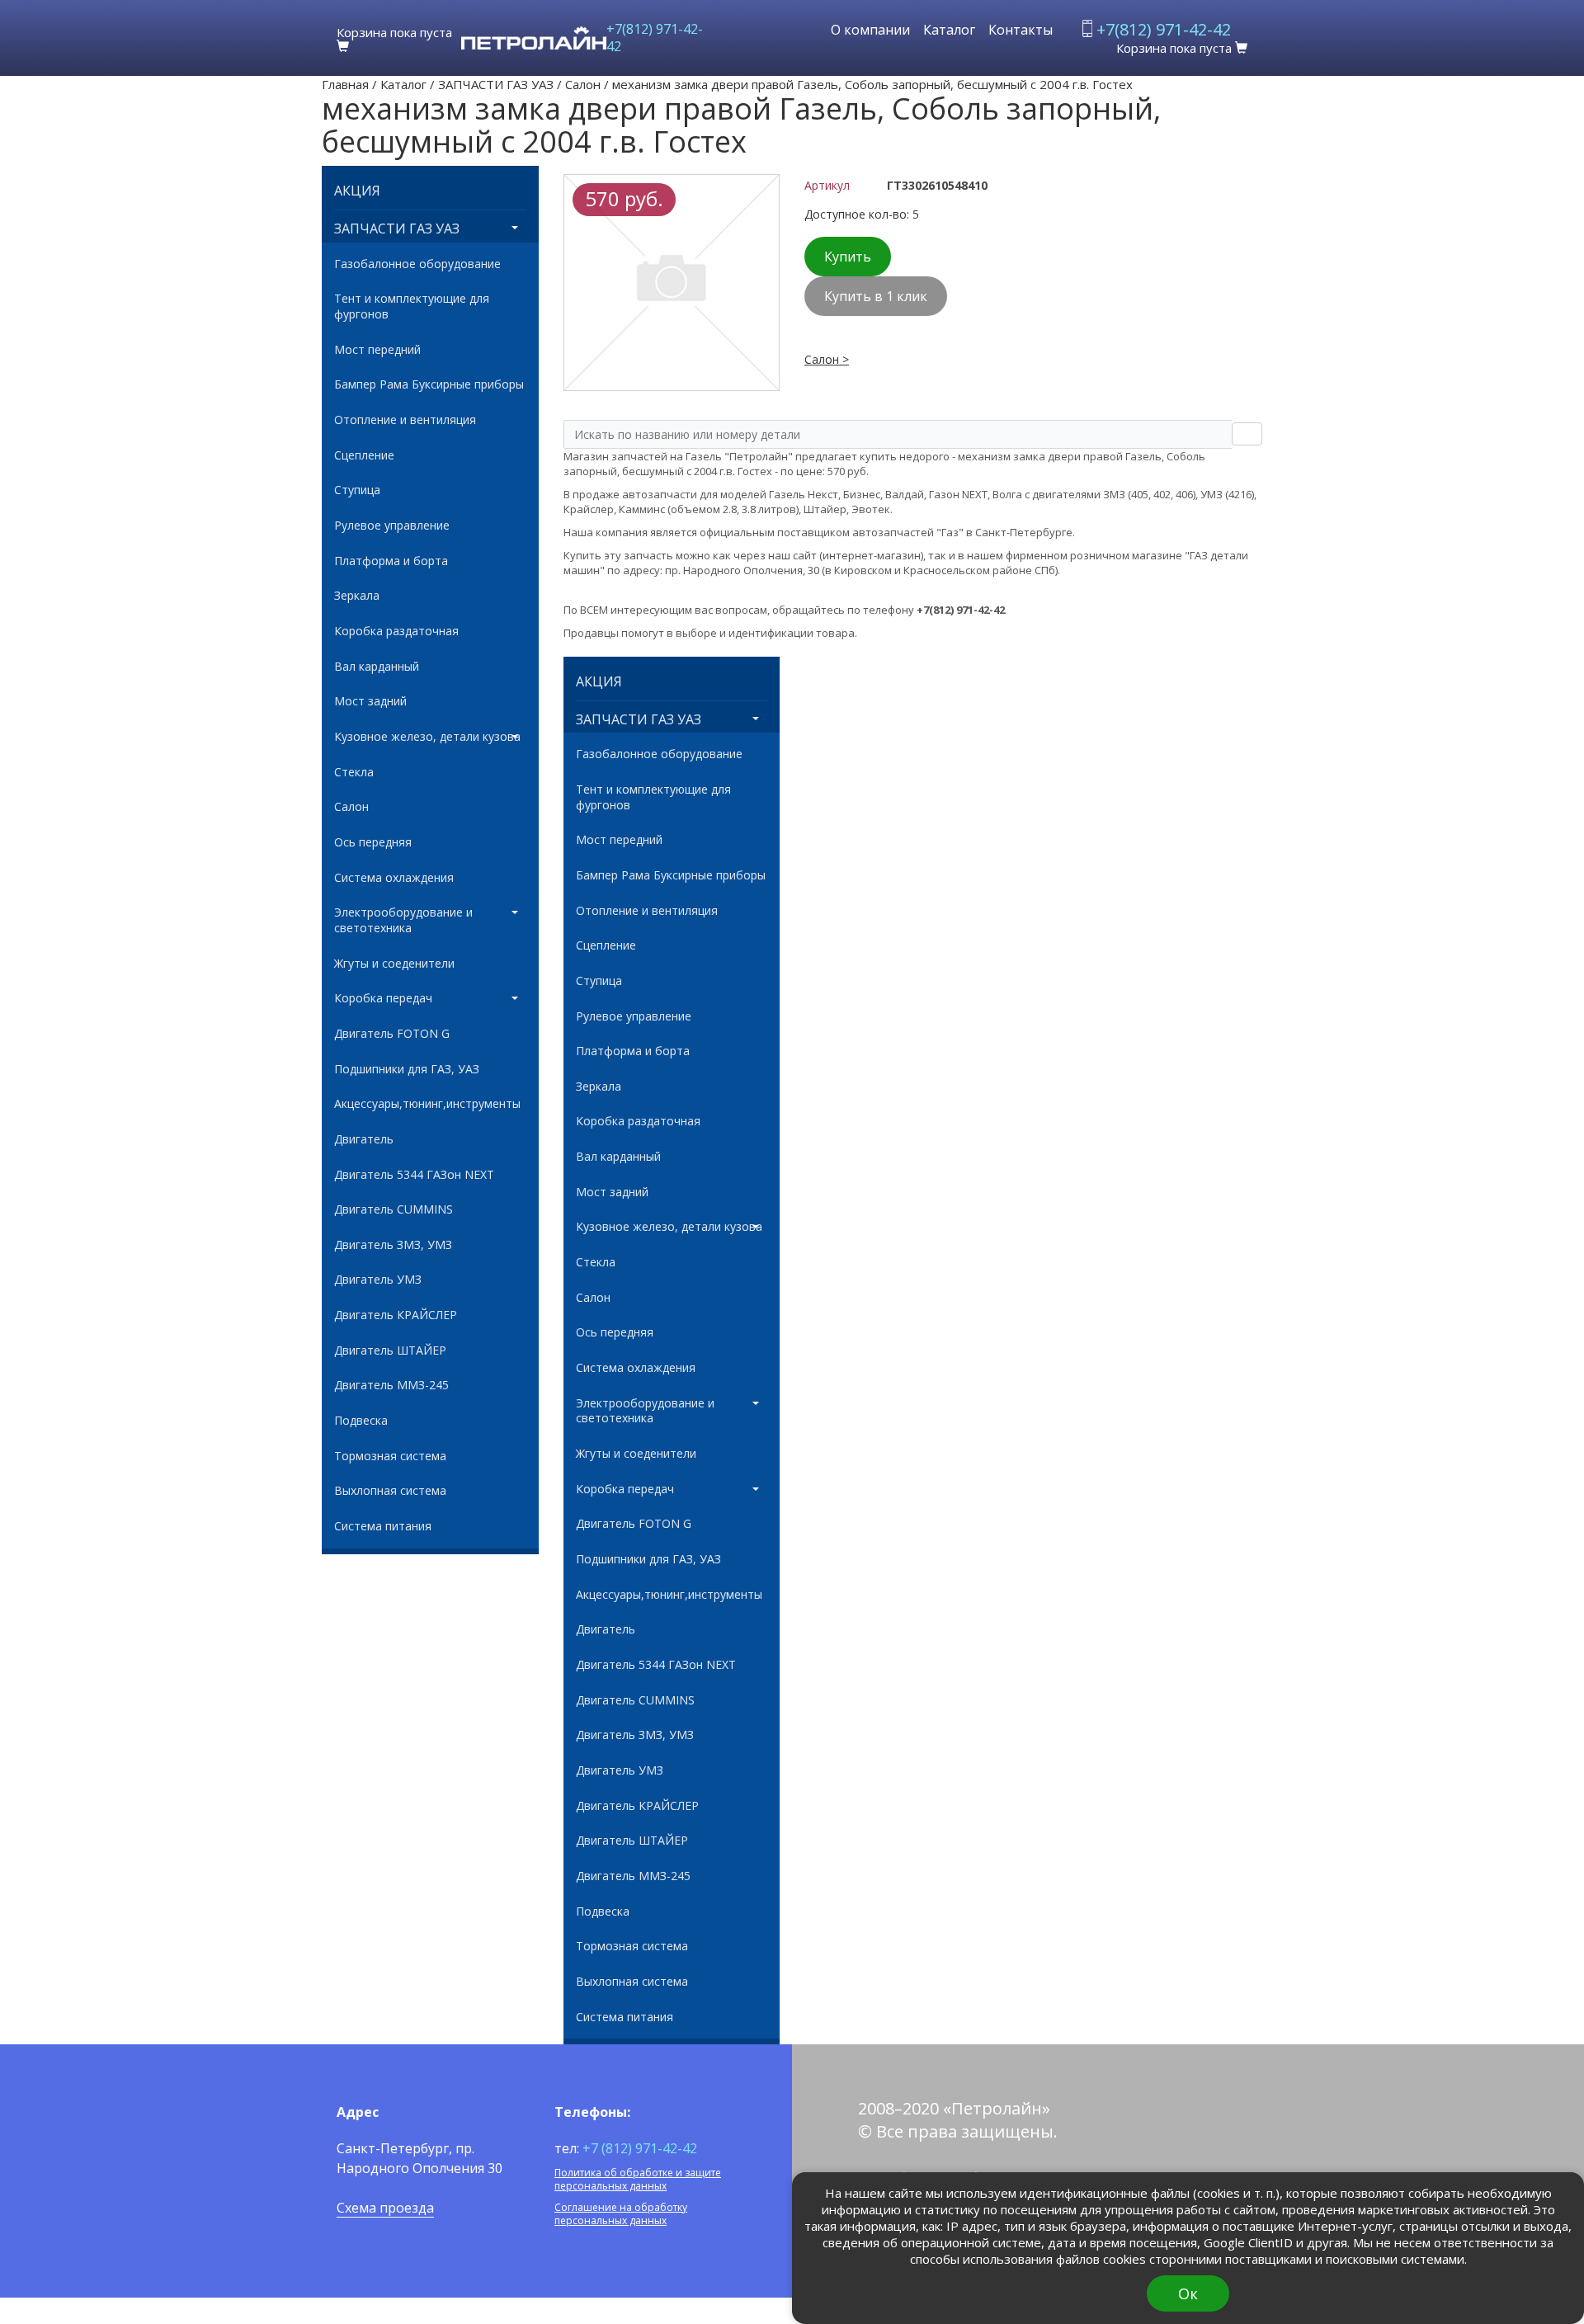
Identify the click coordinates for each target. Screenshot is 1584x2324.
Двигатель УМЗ (378, 1280)
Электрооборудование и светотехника (403, 920)
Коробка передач (383, 998)
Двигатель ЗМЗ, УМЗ (393, 1245)
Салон (583, 84)
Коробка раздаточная (396, 631)
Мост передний (377, 350)
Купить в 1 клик (876, 296)
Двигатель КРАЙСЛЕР (396, 1315)
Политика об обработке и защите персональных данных (638, 2179)
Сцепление (364, 455)
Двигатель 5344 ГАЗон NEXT (414, 1175)
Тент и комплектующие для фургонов (412, 306)
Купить (848, 257)
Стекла (354, 772)
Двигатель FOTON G (392, 1034)
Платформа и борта (391, 561)
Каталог (949, 30)
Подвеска (361, 1421)
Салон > (827, 359)
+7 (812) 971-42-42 (640, 2148)
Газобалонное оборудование (417, 264)
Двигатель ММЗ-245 (391, 1385)
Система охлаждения (394, 878)
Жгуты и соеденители (394, 964)
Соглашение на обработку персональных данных (621, 2214)
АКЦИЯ (357, 191)
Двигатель (364, 1139)
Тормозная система (390, 1456)
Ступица (357, 490)
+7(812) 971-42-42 (655, 38)
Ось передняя (373, 842)
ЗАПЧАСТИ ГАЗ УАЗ (496, 84)
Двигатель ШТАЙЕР (390, 1351)
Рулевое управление (392, 526)
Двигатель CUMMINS (394, 1209)
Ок (1188, 2293)
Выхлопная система (390, 1491)
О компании (870, 30)
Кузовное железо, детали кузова (427, 737)
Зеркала (357, 596)
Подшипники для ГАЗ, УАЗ (407, 1069)
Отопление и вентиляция (405, 420)
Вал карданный (377, 667)
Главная (345, 84)
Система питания (383, 1526)
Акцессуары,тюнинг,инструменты (427, 1104)
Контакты (1021, 30)
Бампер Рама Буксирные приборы (429, 384)
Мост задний (370, 701)
